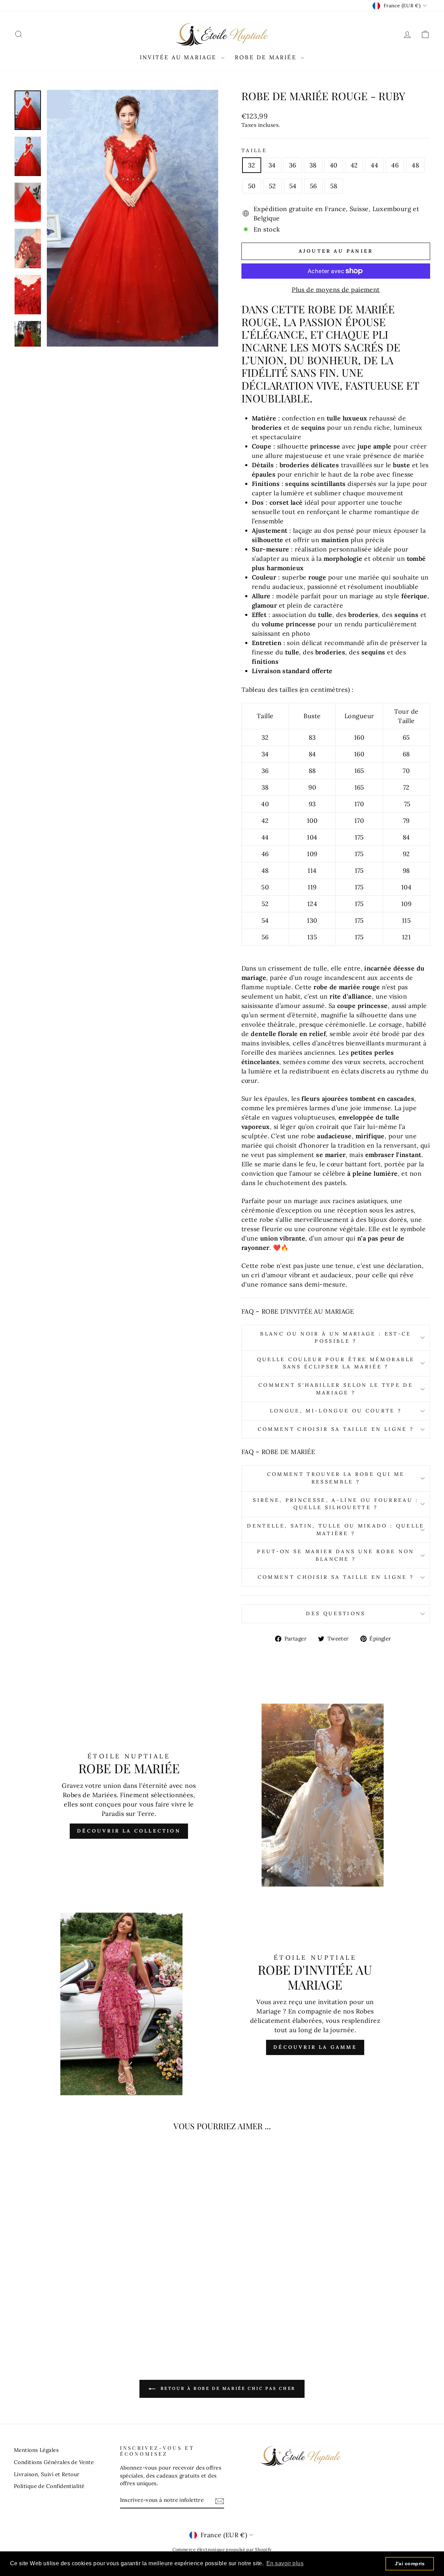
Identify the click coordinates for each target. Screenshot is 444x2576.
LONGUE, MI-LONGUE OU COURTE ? (336, 1411)
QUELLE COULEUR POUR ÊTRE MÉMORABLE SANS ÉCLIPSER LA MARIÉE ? (336, 1363)
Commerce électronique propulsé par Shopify (222, 2549)
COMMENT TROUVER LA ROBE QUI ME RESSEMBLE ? (336, 1478)
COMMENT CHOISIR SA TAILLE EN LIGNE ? (336, 1429)
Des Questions (336, 1613)
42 (354, 165)
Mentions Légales (36, 2450)
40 (334, 165)
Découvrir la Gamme (315, 2047)
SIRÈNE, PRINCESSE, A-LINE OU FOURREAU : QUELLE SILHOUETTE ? (336, 1504)
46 (395, 165)
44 (374, 165)
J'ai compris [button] (410, 2564)
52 (272, 186)
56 (313, 186)
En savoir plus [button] (285, 2563)
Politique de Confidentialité (49, 2486)
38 (313, 165)
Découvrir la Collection (129, 1831)
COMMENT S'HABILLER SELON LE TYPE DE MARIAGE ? (336, 1389)
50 (252, 186)
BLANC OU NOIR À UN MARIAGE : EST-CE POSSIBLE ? (336, 1338)
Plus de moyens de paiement (336, 290)
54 (293, 186)
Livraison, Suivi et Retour (47, 2474)
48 (415, 165)
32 (252, 165)
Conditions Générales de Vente (54, 2462)
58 (334, 186)
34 (272, 165)
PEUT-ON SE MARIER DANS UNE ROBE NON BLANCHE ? (336, 1555)
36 (293, 165)
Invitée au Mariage (180, 57)
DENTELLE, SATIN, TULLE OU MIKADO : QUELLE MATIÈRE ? (336, 1530)
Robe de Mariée (267, 57)
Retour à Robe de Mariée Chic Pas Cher (227, 2388)
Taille (254, 150)
